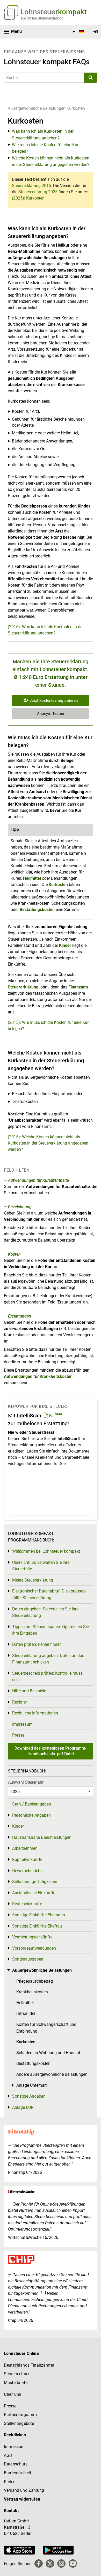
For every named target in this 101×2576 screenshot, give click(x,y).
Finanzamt (78, 987)
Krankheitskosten (56, 1376)
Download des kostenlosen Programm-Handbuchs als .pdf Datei (51, 1751)
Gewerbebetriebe (27, 1871)
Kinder (65, 945)
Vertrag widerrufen (22, 2499)
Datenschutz (16, 2464)
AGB (8, 2455)
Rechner (20, 1702)
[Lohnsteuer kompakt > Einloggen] (96, 32)
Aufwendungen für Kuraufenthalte (38, 1180)
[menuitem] (77, 32)
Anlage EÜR (23, 2107)
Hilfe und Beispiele (29, 1691)
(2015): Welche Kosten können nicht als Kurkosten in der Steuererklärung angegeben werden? (48, 1143)
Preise (10, 2482)
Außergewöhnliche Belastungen (37, 108)
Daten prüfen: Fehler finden (37, 1644)
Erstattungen (20, 1316)
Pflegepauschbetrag (35, 1981)
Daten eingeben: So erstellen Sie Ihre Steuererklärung (45, 1612)
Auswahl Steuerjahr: (26, 1782)
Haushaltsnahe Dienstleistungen (42, 1837)
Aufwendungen (18, 1376)
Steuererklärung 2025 (38, 192)
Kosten (14, 1254)
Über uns (12, 2394)
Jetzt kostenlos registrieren (53, 701)
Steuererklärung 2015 (31, 186)
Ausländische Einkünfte (34, 1893)
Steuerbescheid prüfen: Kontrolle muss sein (47, 1677)
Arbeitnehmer (24, 1848)
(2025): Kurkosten (28, 198)
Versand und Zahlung (24, 2490)
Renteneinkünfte (27, 1904)
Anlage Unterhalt (31, 2085)
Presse (18, 1735)
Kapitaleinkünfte (27, 1859)
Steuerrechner (17, 2374)
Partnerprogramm (20, 2415)
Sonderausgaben (28, 1959)
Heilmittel (32, 878)
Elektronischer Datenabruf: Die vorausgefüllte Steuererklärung (49, 1594)
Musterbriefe (16, 2383)
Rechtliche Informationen (35, 1713)
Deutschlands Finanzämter (29, 2365)
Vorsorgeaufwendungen (34, 1948)
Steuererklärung (23, 987)
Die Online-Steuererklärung (42, 18)
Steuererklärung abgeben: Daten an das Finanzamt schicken (48, 1659)
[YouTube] (73, 2564)
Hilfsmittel (26, 2013)
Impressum (22, 1724)
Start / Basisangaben (32, 1804)
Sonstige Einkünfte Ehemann (39, 1915)
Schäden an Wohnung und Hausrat (48, 2053)
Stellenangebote (19, 2423)
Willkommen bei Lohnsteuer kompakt (46, 1551)
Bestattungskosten (37, 910)
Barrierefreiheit (18, 2473)
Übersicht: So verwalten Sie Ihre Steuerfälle (41, 1566)
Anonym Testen (51, 714)
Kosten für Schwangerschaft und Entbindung (46, 2028)
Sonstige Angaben (29, 2096)
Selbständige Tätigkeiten (35, 1882)
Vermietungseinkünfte (32, 1937)
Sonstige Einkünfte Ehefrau (37, 1926)
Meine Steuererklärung (33, 1580)
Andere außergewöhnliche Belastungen (52, 2074)
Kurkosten (76, 108)
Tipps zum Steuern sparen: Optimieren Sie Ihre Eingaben (51, 1630)
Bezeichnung (20, 1207)
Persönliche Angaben (31, 1815)
